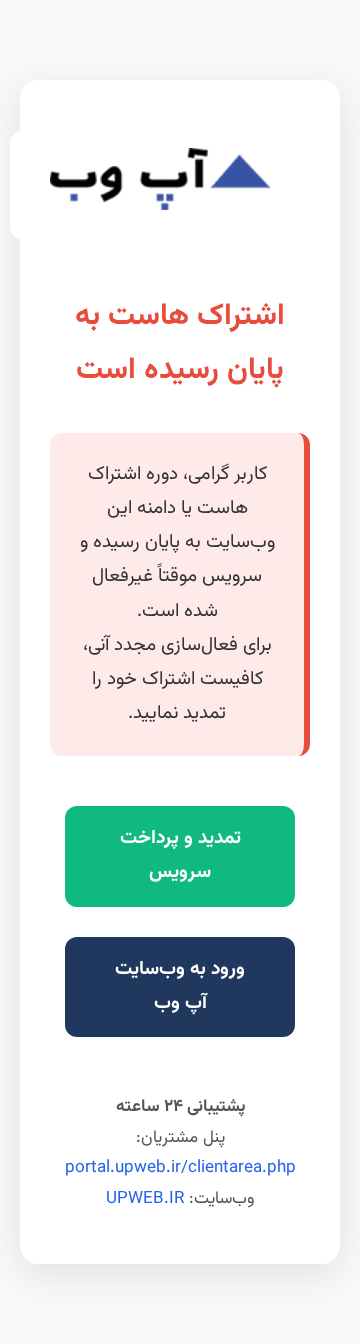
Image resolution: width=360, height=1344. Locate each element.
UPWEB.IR (145, 1199)
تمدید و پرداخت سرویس (180, 855)
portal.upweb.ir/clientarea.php (180, 1168)
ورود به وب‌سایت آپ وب (180, 986)
